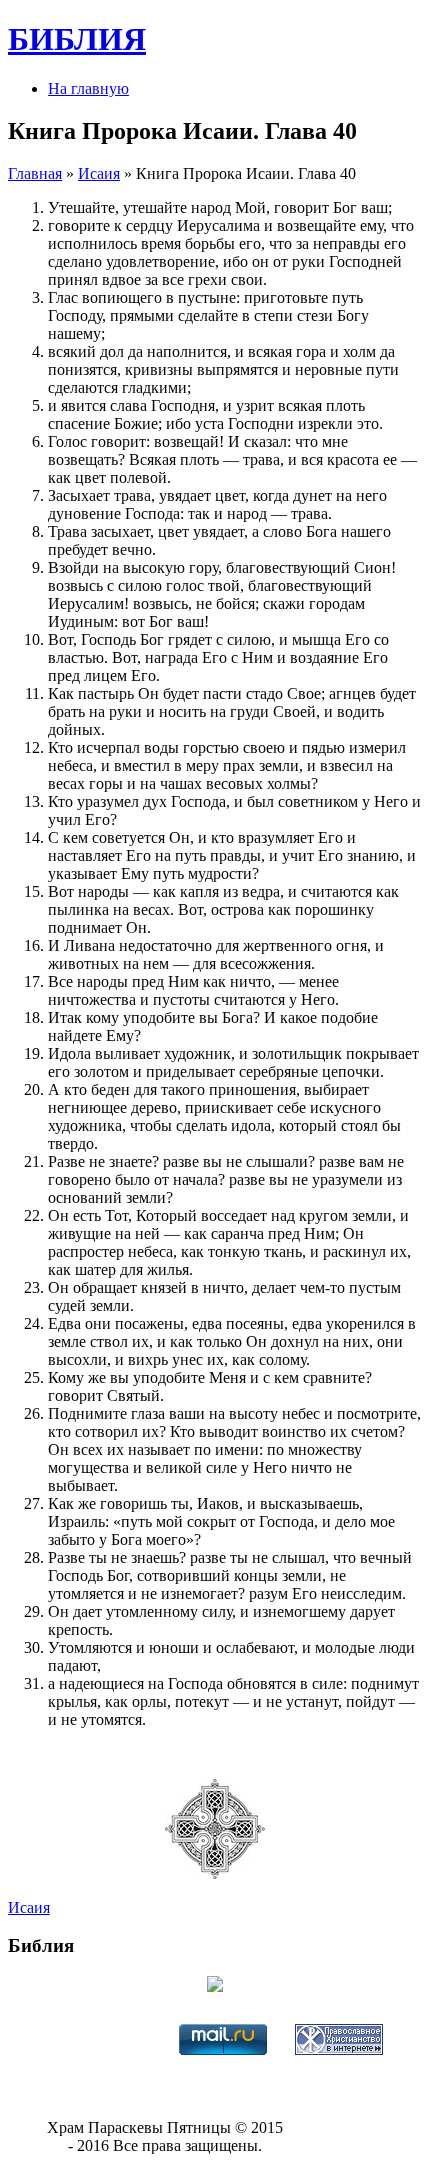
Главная (35, 173)
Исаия (99, 173)
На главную (88, 88)
